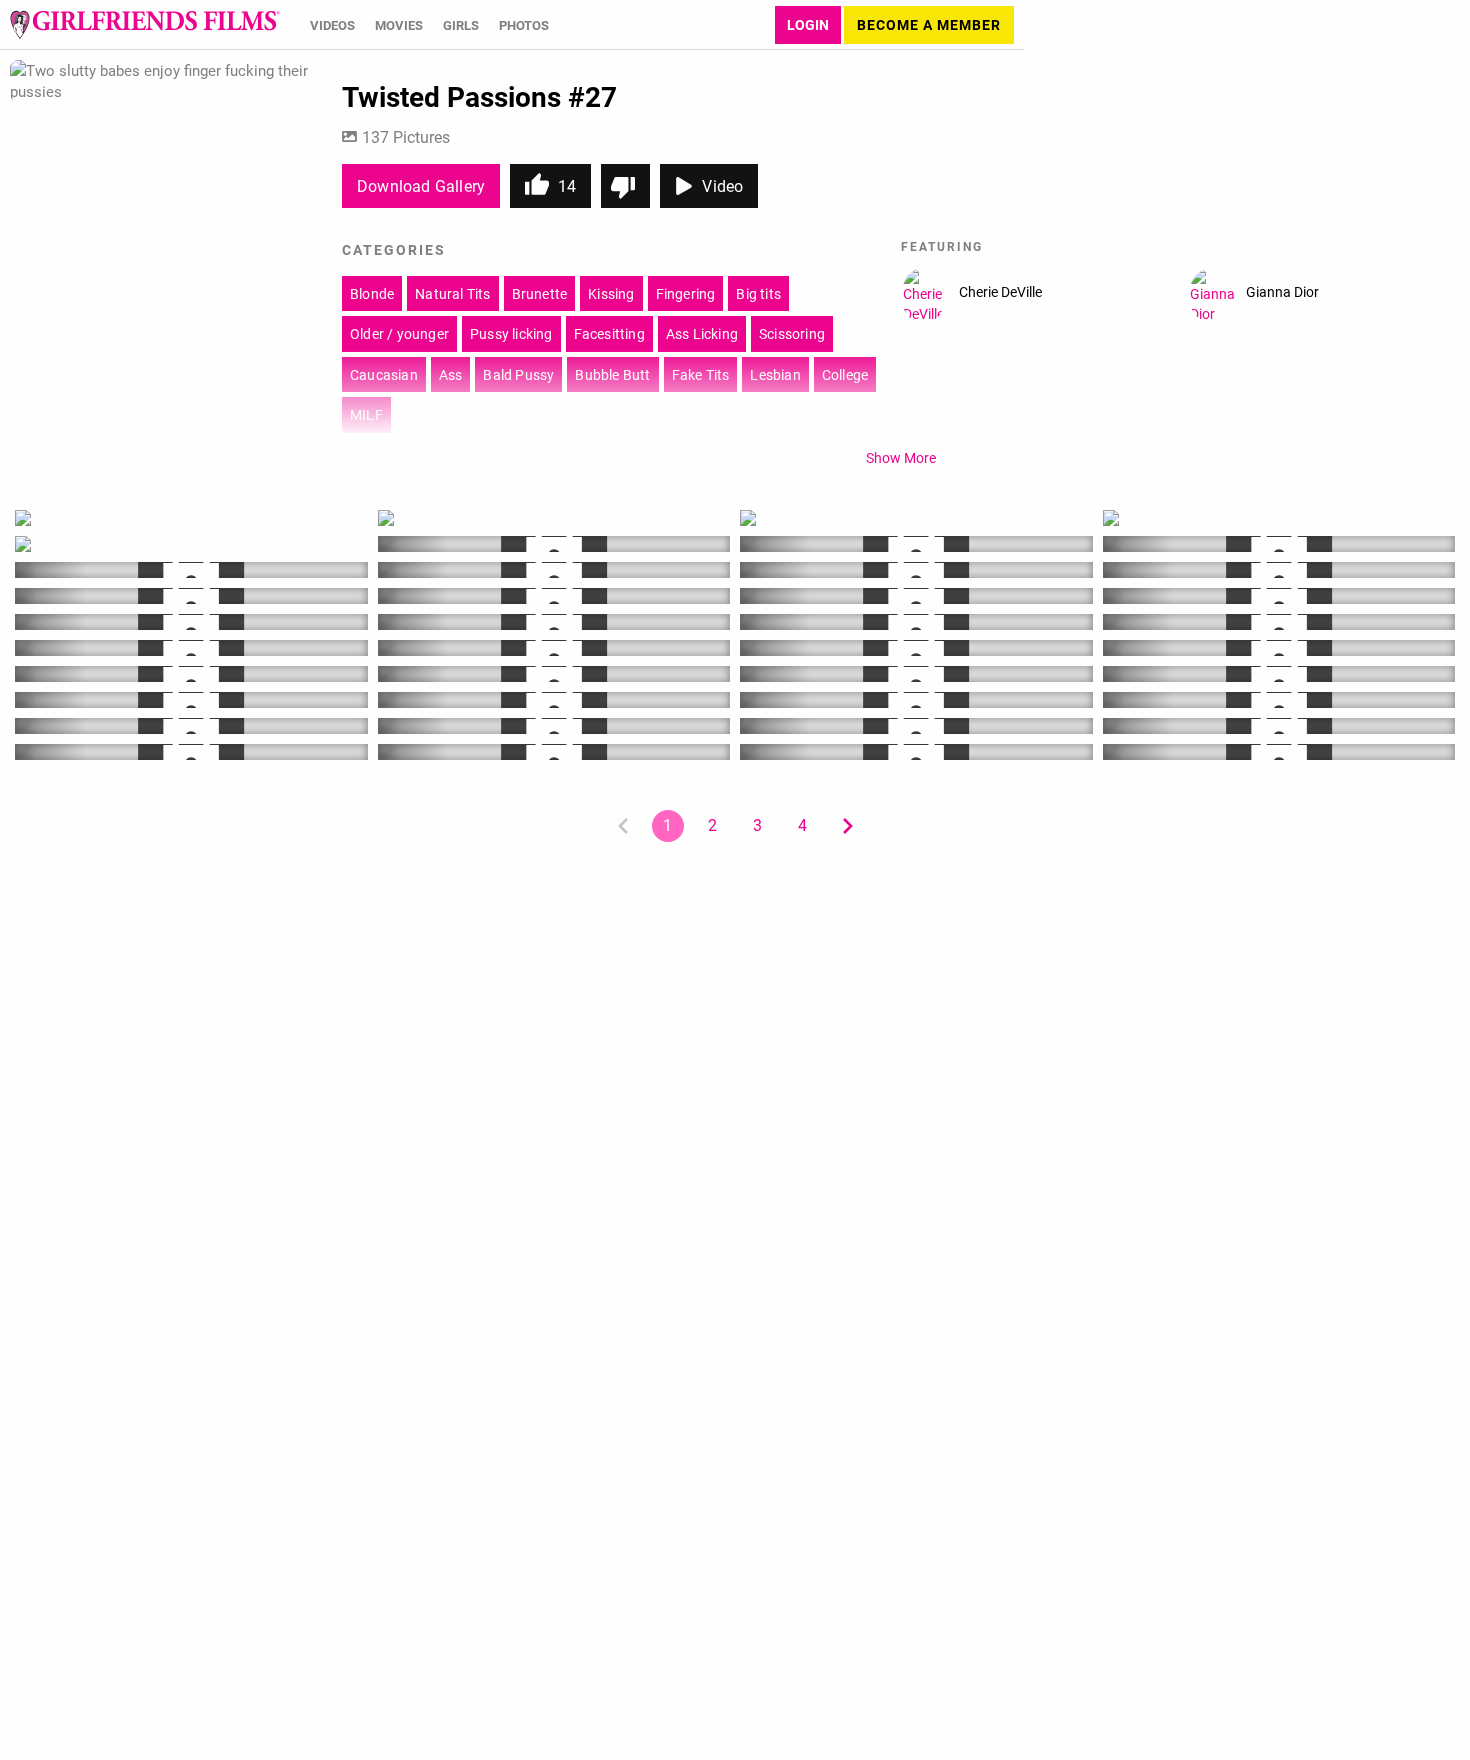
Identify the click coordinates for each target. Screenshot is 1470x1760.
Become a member (929, 24)
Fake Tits (701, 374)
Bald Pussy (518, 374)
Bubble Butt (612, 374)
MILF (366, 414)
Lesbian (775, 374)
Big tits (758, 293)
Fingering (686, 293)
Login (808, 24)
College (845, 374)
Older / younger (399, 333)
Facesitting (609, 333)
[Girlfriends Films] (145, 25)
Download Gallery (421, 185)
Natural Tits (452, 293)
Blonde (372, 293)
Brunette (540, 293)
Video (722, 185)
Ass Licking (702, 333)
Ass (451, 374)
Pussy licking (511, 333)
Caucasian (384, 374)
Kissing (611, 293)
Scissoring (792, 333)
